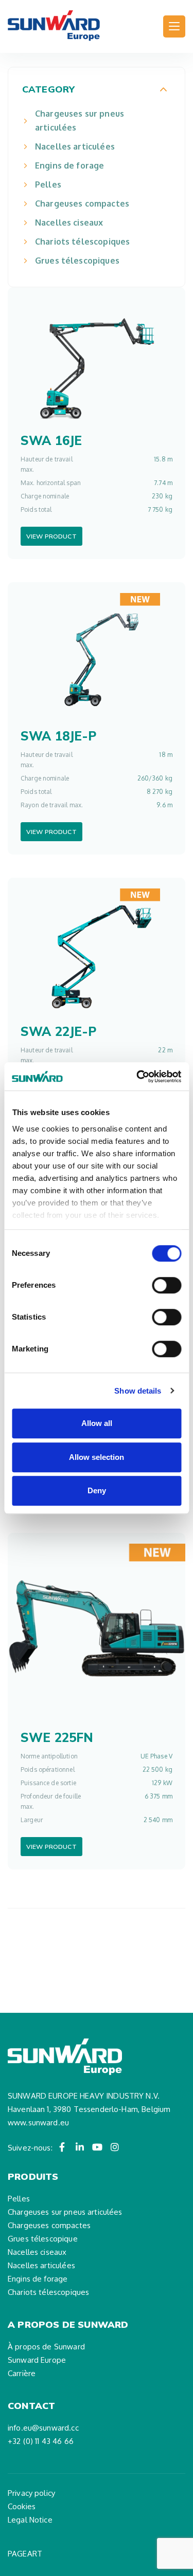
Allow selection (97, 1457)
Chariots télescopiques (82, 242)
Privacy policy (31, 2493)
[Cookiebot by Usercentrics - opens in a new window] (137, 1077)
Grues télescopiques (77, 261)
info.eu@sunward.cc (43, 2428)
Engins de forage (69, 165)
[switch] (166, 1285)
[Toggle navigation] (174, 26)
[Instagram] (115, 2147)
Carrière (22, 2373)
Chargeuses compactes (82, 203)
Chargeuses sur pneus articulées (80, 121)
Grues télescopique (43, 2239)
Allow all (97, 1423)
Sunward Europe (37, 2360)
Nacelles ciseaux (69, 223)
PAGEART (25, 2554)
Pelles (48, 184)
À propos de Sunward (46, 2347)
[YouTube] (97, 2147)
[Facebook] (62, 2147)
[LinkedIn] (80, 2147)
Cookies (22, 2506)
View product (51, 536)
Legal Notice (30, 2520)
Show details (138, 1391)
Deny (97, 1490)
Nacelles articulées (75, 146)
